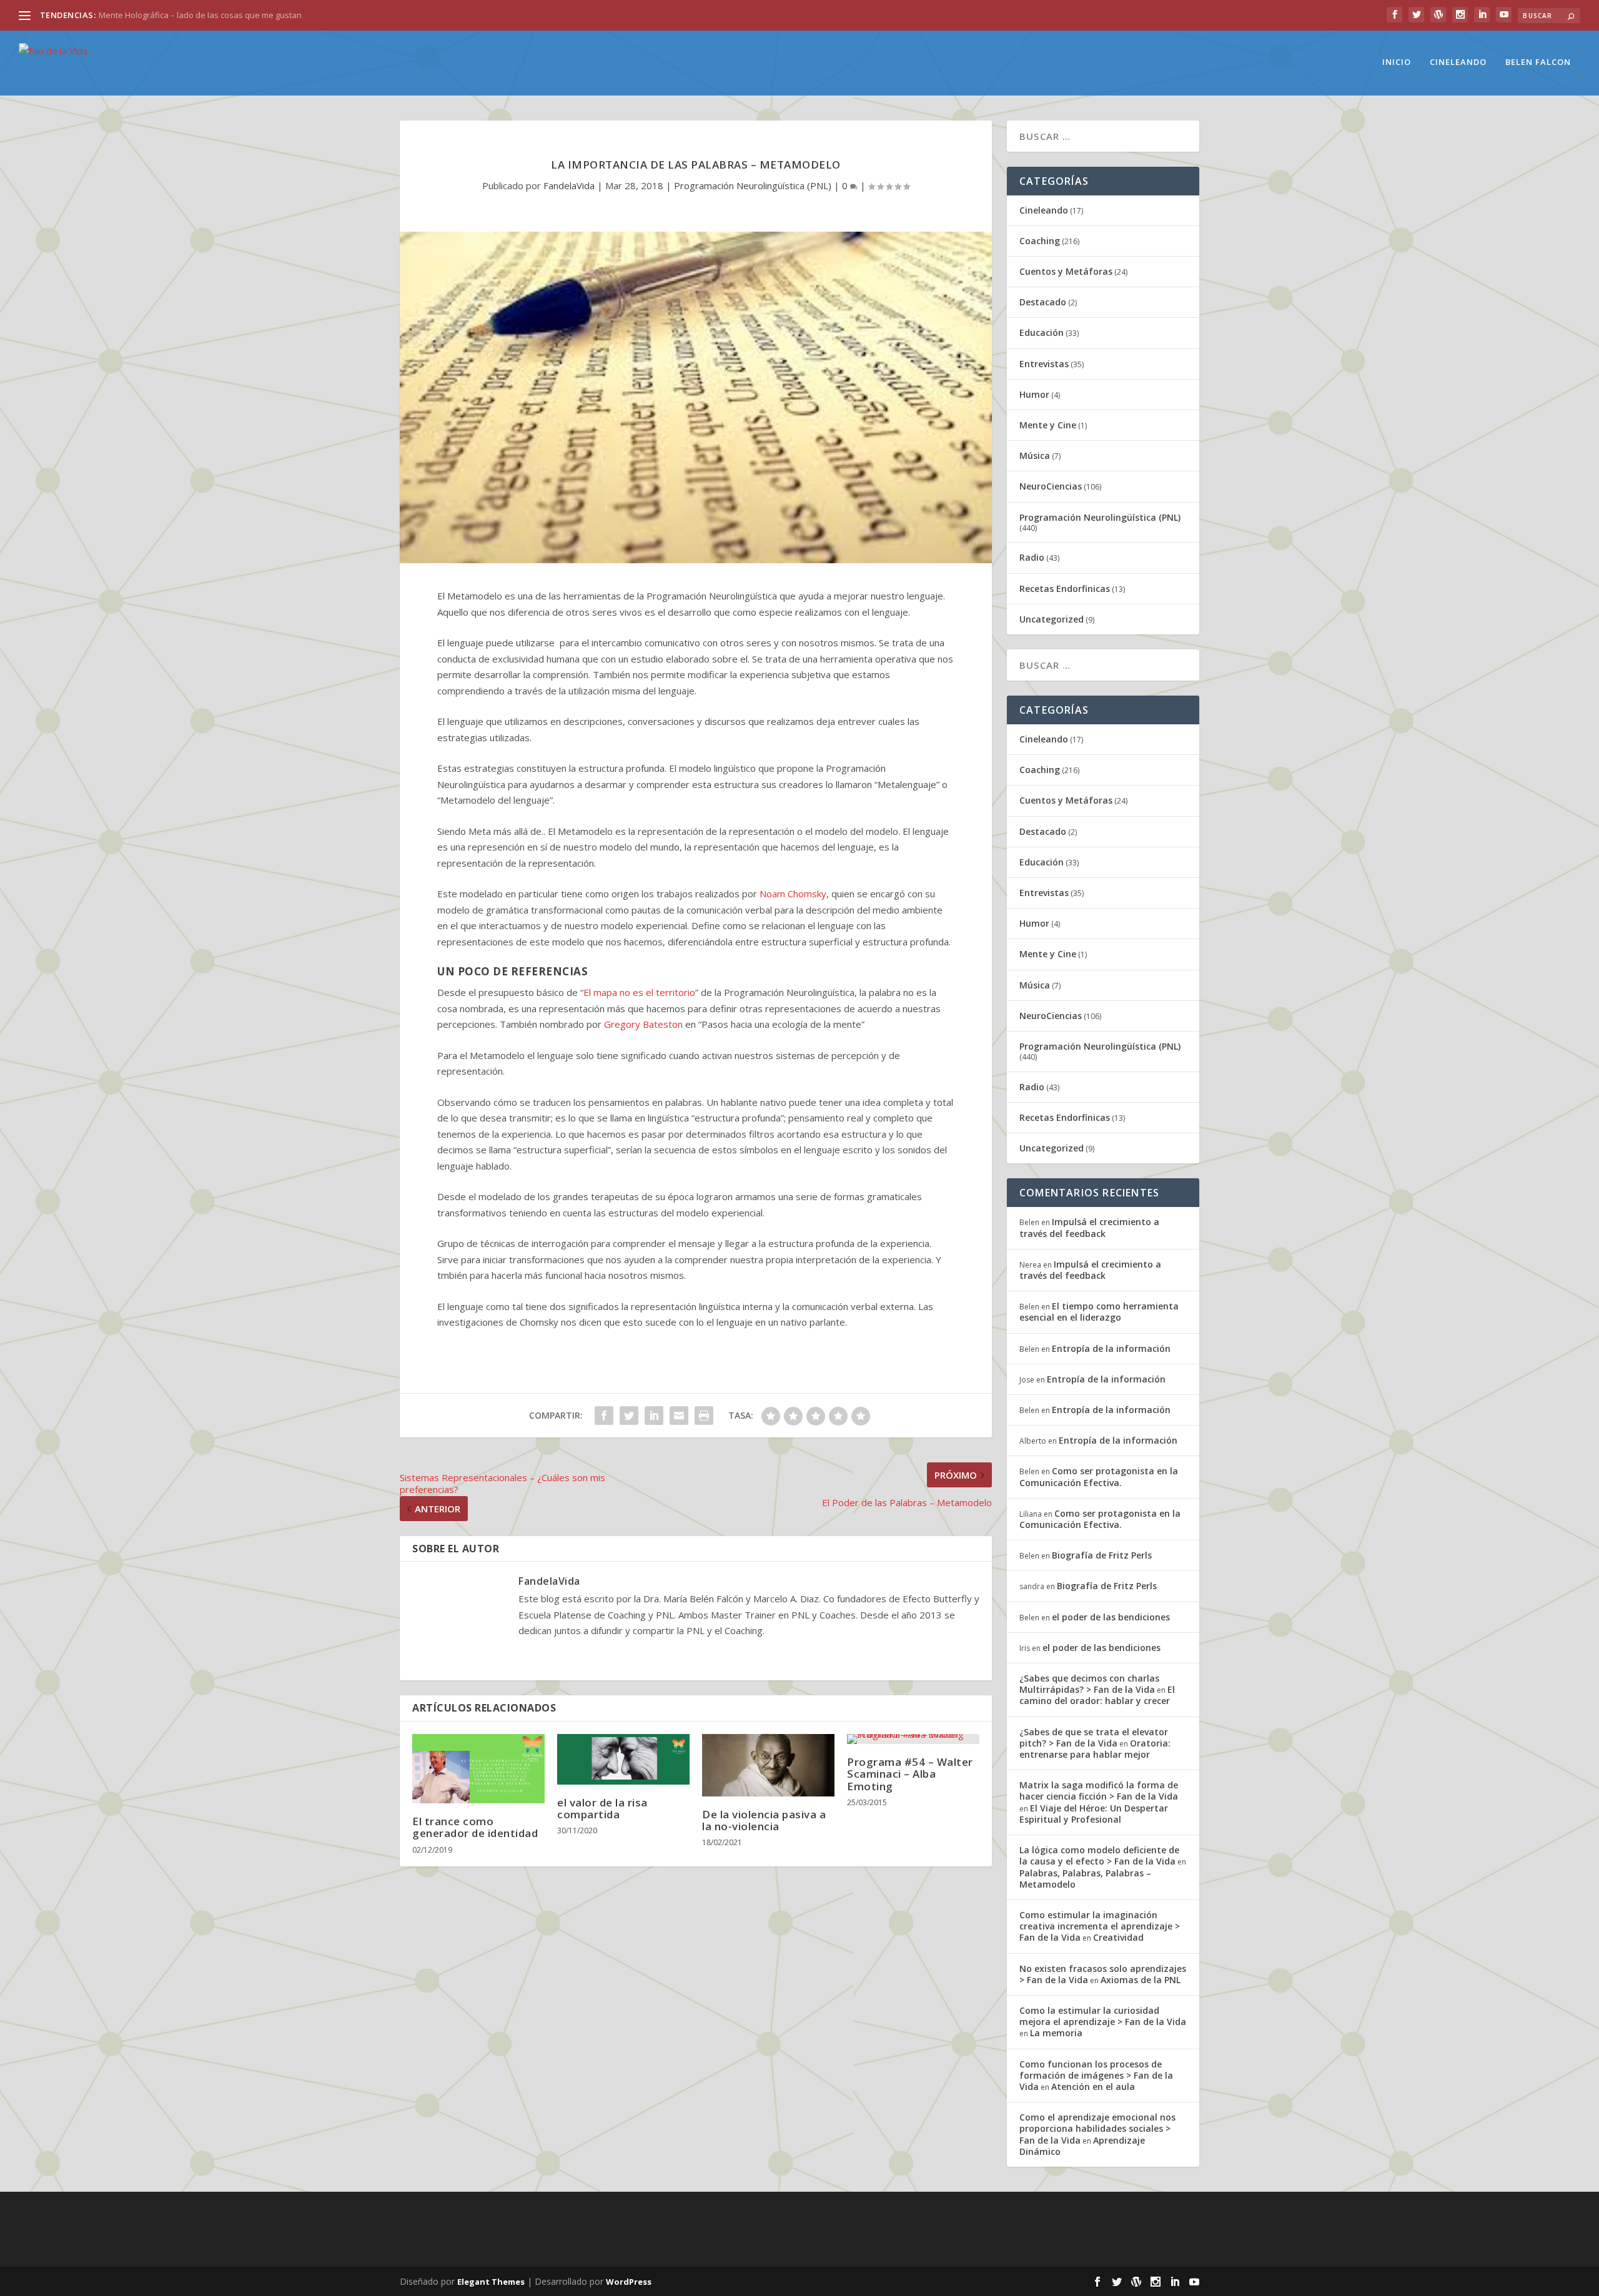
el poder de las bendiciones (1111, 1617)
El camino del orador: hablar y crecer (1097, 1695)
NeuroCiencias (1051, 486)
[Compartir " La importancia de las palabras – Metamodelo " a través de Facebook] (604, 1416)
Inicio (1397, 62)
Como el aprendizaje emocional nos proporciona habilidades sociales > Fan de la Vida (1097, 2128)
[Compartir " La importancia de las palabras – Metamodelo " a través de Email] (679, 1416)
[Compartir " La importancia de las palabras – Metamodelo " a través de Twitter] (629, 1416)
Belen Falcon (1538, 62)
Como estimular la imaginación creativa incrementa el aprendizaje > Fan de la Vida (1100, 1926)
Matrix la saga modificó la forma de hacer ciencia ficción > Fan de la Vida (1099, 1791)
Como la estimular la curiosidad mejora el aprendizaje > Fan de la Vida (1103, 2016)
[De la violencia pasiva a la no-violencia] (768, 1765)
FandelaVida (569, 185)
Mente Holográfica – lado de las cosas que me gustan (200, 15)
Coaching (1040, 241)
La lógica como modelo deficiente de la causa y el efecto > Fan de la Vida (1099, 1855)
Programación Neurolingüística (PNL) (753, 185)
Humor (1034, 394)
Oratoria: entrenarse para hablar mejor (1095, 1749)
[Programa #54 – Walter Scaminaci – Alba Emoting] (913, 1739)
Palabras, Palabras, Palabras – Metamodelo (1085, 1879)
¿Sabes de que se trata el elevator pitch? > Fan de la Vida (1094, 1737)
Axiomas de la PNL (1141, 1980)
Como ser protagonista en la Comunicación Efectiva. (1099, 1476)
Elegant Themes (491, 2282)
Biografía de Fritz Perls (1102, 1555)
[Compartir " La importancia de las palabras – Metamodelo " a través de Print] (704, 1416)
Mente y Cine (1048, 425)
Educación (1042, 333)
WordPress (629, 2282)
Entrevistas (1044, 364)
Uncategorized (1052, 619)
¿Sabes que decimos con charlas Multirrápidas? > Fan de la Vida (1089, 1684)
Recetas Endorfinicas (1065, 589)
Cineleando (1458, 62)
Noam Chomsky (793, 894)
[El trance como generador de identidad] (478, 1769)
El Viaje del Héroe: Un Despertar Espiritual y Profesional (1094, 1814)
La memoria (1056, 2033)
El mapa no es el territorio (639, 992)
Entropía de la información (1111, 1348)
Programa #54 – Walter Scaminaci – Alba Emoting (910, 1774)
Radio (1032, 557)
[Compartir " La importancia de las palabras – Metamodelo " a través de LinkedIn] (654, 1416)
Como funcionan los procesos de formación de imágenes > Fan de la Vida (1096, 2075)
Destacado (1043, 302)
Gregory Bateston (643, 1024)
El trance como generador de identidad (475, 1827)
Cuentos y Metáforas (1066, 271)
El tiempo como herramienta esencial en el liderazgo (1099, 1312)
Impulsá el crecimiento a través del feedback (1089, 1227)
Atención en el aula (1093, 2087)
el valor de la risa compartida (602, 1808)
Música (1035, 456)
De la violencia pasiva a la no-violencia (764, 1820)
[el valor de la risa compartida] (623, 1759)
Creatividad (1118, 1937)
